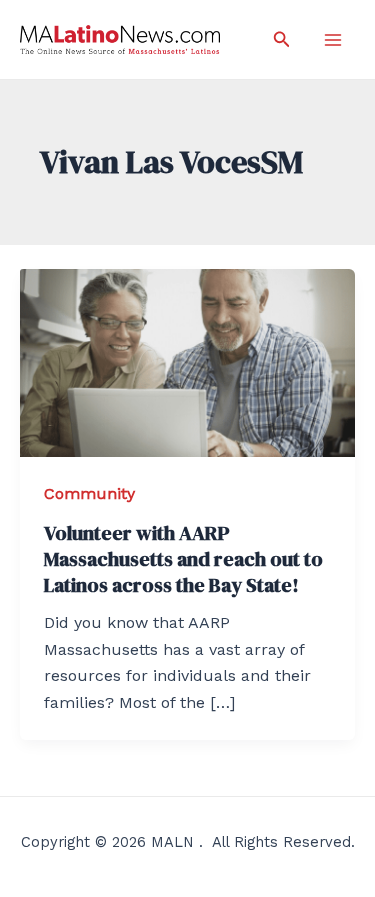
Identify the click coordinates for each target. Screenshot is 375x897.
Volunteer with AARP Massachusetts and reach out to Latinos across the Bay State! (183, 559)
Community (89, 493)
